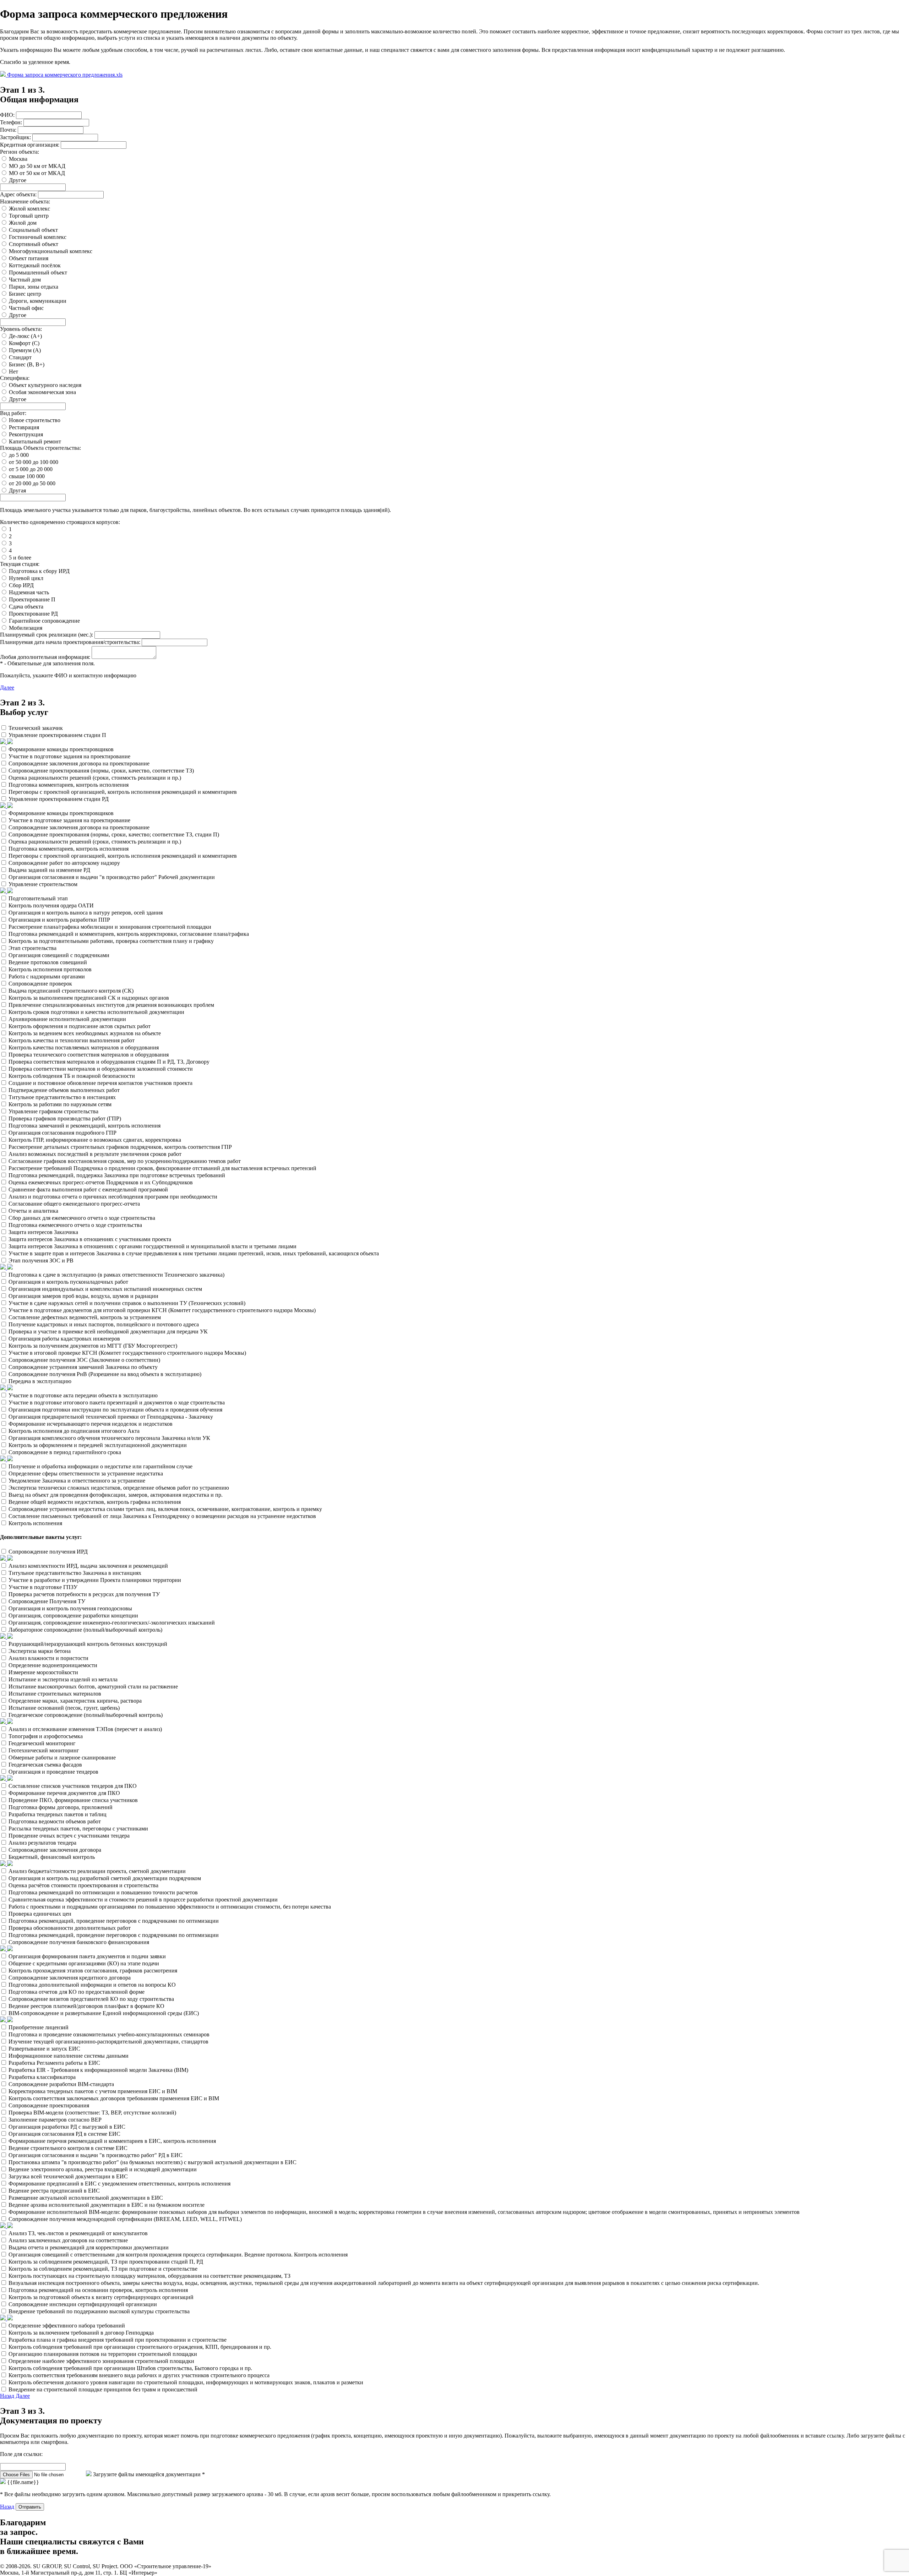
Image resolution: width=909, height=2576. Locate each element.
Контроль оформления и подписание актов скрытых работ (80, 1026)
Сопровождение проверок (40, 984)
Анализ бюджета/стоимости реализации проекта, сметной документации (97, 1871)
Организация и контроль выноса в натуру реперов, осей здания (86, 913)
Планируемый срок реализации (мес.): (47, 635)
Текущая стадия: (20, 564)
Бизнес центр (25, 294)
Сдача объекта (26, 607)
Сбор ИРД (21, 585)
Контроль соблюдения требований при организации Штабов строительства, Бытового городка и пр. (130, 2368)
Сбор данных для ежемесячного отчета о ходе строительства (82, 1218)
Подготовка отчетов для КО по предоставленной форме (77, 1992)
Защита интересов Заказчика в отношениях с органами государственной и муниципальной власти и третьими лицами (153, 1246)
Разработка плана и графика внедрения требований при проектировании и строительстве (118, 2340)
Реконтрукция (26, 434)
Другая (17, 490)
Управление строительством (43, 884)
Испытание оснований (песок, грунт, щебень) (64, 1708)
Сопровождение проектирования (49, 2105)
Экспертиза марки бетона (40, 1651)
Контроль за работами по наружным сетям (60, 1104)
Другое (18, 180)
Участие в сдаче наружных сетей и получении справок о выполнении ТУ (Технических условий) (127, 1303)
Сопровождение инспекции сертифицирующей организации (83, 2304)
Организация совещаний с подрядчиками (59, 955)
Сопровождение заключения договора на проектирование (79, 763)
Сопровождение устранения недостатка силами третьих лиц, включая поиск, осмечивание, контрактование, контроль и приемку (165, 1509)
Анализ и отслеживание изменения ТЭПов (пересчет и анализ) (85, 1729)
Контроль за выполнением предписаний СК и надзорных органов (89, 998)
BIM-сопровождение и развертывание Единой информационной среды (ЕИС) (104, 2013)
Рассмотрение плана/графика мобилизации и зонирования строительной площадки (110, 927)
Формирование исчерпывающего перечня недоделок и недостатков (91, 1424)
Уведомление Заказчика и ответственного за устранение (77, 1481)
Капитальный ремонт (35, 441)
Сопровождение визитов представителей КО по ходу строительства (91, 1999)
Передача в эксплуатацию (40, 1381)
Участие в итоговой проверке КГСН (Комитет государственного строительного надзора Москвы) (127, 1353)
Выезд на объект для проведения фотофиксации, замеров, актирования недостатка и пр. (116, 1495)
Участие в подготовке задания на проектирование (69, 756)
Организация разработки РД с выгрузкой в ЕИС (67, 2127)
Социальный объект (33, 230)
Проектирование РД (33, 614)
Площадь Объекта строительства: (40, 448)
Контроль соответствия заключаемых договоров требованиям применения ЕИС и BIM (114, 2098)
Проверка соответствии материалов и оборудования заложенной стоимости (101, 1069)
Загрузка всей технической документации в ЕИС (68, 2176)
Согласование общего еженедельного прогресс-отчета (74, 1204)
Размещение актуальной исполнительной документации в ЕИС (86, 2198)
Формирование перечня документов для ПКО (64, 1793)
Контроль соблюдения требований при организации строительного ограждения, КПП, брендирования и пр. (140, 2347)
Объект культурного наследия (45, 385)
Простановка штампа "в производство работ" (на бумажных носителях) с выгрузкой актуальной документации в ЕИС (153, 2162)
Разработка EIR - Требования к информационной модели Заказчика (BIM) (98, 2070)
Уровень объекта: (21, 329)
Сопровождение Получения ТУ (47, 1601)
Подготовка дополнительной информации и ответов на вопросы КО (92, 1985)
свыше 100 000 (27, 476)
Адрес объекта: (18, 194)
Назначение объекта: (25, 201)
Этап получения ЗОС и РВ (41, 1260)
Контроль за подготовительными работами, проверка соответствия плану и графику (111, 941)
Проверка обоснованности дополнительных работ (70, 1928)
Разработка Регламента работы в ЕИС (54, 2063)
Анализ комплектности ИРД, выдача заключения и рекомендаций (88, 1566)
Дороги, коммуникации (38, 301)
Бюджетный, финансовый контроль (52, 1857)
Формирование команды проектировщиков (61, 749)
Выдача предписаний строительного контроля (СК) (71, 991)
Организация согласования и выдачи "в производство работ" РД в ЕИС (96, 2155)
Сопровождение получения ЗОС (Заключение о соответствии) (84, 1360)
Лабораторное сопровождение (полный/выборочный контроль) (85, 1630)
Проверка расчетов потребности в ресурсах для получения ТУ (84, 1594)
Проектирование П (32, 599)
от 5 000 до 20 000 (31, 469)
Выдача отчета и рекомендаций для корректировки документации (89, 2247)
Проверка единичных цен (40, 1914)
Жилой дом (23, 223)
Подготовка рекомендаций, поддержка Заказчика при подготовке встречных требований (117, 1175)
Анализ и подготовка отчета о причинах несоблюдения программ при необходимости (113, 1197)
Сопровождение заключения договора (55, 1850)
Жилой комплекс (29, 209)
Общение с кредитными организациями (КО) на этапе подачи (84, 1963)
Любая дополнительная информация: (45, 657)
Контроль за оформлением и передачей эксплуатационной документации (98, 1445)
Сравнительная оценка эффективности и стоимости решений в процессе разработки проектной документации (143, 1900)
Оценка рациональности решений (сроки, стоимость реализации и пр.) (95, 778)
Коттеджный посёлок (35, 265)
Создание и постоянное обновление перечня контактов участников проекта (100, 1083)
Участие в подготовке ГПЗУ (43, 1587)
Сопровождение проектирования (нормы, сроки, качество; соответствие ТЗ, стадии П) (114, 834)
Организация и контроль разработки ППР (59, 920)
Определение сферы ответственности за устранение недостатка (86, 1473)
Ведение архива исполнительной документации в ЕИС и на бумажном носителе (107, 2205)
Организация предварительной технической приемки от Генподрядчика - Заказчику (111, 1417)
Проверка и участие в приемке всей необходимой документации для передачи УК (108, 1331)
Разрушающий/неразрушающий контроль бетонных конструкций (88, 1644)
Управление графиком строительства (53, 1111)
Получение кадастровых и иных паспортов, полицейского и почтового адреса (104, 1324)
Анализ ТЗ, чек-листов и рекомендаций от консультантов (78, 2233)
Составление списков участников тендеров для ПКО (73, 1786)
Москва (18, 159)
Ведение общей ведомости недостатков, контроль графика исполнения (95, 1502)
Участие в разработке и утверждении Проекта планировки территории (95, 1580)
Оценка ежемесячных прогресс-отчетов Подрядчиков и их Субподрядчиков (101, 1182)
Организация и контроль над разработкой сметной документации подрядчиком (105, 1878)
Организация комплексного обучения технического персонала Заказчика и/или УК (109, 1438)
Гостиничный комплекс (38, 237)
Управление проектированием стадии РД (59, 799)
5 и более (20, 558)
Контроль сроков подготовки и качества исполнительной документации (96, 1012)
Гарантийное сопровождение (44, 621)
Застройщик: (15, 137)
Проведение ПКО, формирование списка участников (73, 1800)
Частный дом (25, 280)
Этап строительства (32, 948)
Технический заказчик (36, 728)
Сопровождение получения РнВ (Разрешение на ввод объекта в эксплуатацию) (105, 1374)
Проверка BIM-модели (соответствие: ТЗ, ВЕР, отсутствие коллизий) (92, 2113)
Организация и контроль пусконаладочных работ (68, 1282)
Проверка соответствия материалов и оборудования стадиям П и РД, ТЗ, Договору (109, 1062)
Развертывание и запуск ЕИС (44, 2049)
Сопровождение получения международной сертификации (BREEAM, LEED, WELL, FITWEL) (125, 2219)
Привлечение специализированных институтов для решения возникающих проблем (111, 1005)
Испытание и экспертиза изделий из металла (63, 1679)
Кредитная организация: (30, 145)
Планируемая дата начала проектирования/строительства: (70, 642)
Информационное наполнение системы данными (69, 2056)
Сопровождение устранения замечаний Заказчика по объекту (83, 1367)
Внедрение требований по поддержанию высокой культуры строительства (99, 2311)
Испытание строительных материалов (55, 1694)
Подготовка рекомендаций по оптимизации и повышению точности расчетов (103, 1892)
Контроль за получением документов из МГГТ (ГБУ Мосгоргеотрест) (93, 1346)
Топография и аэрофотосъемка (46, 1736)
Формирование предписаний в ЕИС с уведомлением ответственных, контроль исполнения (119, 2184)
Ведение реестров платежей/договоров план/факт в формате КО (86, 2006)
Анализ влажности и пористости (48, 1658)
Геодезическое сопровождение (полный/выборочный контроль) (86, 1715)
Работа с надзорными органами (47, 976)
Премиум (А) (25, 350)
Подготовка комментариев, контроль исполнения (69, 785)
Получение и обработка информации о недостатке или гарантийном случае (100, 1466)
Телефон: (11, 122)
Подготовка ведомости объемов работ (55, 1821)
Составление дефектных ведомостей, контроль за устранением (85, 1317)
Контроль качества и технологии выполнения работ (72, 1040)
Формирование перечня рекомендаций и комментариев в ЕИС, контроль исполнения (112, 2141)
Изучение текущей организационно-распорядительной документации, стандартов (108, 2042)
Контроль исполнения (35, 1523)
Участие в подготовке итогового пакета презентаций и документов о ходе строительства (117, 1402)
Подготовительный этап (38, 898)
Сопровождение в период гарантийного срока (65, 1452)
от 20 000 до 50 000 (32, 483)
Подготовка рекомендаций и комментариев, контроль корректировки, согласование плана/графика (129, 934)
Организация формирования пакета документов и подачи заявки (87, 1956)
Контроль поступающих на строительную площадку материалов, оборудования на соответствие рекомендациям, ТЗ (149, 2276)
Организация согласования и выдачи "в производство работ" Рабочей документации (112, 877)
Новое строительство (35, 420)
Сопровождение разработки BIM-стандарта (61, 2084)
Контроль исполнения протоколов (50, 969)
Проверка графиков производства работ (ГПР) (65, 1118)
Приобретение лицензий (39, 2027)
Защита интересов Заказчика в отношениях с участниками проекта (90, 1239)
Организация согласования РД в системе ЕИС (64, 2134)
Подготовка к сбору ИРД (39, 571)
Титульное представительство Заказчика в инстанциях (75, 1573)
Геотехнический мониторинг (44, 1750)
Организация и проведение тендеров (53, 1772)
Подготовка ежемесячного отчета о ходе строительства (75, 1225)
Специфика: (15, 378)
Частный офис (26, 308)
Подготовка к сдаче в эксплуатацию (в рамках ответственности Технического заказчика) (116, 1275)
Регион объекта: (20, 152)
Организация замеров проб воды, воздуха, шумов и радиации (83, 1296)
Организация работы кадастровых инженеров (64, 1339)
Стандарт (20, 357)
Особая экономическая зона (42, 392)
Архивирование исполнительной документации (67, 1019)
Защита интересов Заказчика (43, 1232)
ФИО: (7, 115)
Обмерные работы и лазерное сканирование (62, 1758)
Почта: (8, 130)
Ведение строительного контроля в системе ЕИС (68, 2148)
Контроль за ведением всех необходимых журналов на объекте (85, 1033)
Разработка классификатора (42, 2077)
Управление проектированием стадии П (57, 735)
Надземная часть (29, 592)
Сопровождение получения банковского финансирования (79, 1942)
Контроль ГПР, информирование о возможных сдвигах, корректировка (95, 1140)
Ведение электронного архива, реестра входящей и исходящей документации (103, 2169)
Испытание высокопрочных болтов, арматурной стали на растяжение (93, 1687)
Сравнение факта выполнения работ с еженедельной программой (88, 1189)
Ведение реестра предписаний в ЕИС (54, 2191)
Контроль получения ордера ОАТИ (51, 905)
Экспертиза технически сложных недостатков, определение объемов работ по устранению (119, 1488)
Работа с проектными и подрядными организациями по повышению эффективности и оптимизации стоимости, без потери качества (170, 1907)
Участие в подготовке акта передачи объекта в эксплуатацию (83, 1395)
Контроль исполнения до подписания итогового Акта (74, 1431)
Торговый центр (29, 216)
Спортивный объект (34, 244)
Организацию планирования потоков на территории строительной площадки (103, 2354)
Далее (7, 687)
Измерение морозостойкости (43, 1672)
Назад (7, 2396)
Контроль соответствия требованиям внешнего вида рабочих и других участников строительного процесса (139, 2375)
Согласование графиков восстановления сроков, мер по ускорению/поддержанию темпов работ (125, 1161)
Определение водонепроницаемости (53, 1665)
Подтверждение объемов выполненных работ (64, 1090)
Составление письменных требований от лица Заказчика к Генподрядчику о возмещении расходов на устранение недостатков (162, 1516)
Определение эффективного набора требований (67, 2326)
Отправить (30, 2507)
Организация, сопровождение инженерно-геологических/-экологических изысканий (112, 1623)
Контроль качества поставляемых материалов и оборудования (84, 1047)
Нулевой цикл (26, 578)
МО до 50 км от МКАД (37, 166)
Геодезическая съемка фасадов (45, 1765)
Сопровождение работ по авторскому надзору (64, 863)
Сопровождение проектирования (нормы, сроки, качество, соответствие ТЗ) (101, 771)
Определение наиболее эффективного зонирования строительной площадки (101, 2361)
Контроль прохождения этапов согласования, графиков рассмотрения (93, 1971)
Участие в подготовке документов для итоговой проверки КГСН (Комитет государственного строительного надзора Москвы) (162, 1310)
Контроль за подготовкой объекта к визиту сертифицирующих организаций (101, 2297)
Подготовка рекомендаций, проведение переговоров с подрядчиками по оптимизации (114, 1921)
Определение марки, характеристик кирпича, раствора (75, 1701)
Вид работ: (13, 413)
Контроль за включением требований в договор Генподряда (81, 2333)
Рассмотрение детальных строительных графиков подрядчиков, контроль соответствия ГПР (120, 1147)
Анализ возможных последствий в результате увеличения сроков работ (95, 1154)
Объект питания (29, 258)
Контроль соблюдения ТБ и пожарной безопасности (72, 1076)
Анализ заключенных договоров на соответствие (68, 2240)
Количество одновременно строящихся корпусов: (60, 522)
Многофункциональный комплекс (51, 251)
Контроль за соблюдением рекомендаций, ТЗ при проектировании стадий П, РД (106, 2262)
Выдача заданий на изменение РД (49, 870)
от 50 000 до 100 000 (34, 462)
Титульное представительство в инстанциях (62, 1097)
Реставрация (24, 427)
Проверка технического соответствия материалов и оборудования (89, 1055)
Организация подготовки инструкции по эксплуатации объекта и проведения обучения (115, 1410)
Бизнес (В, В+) (27, 364)
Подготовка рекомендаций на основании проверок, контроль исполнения (98, 2290)
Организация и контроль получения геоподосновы (70, 1608)
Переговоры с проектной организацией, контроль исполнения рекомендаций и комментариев (123, 792)
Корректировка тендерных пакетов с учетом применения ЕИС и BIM (93, 2091)
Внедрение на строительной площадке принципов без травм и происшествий (103, 2389)
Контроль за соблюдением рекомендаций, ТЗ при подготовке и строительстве (103, 2269)
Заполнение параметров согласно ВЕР (55, 2120)
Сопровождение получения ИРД (48, 1552)
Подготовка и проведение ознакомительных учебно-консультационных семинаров (109, 2034)
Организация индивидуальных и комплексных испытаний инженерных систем (105, 1289)
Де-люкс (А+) (25, 336)
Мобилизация (26, 628)
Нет (13, 372)
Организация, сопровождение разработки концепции (73, 1616)
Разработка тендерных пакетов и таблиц (58, 1814)
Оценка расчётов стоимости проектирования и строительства (83, 1885)
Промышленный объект (38, 272)
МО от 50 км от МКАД (37, 173)
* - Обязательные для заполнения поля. (47, 663)
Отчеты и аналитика (33, 1211)
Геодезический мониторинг (42, 1743)
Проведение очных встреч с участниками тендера (69, 1836)
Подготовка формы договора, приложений (61, 1807)
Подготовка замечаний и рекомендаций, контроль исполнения (85, 1126)
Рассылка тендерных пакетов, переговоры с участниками (78, 1829)
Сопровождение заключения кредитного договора (70, 1978)
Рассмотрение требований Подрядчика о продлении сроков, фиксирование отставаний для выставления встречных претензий (162, 1168)
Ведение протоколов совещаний (48, 962)
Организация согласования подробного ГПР (62, 1133)
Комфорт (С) (24, 343)
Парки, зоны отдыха (34, 287)
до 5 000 (19, 455)
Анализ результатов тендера (42, 1843)
